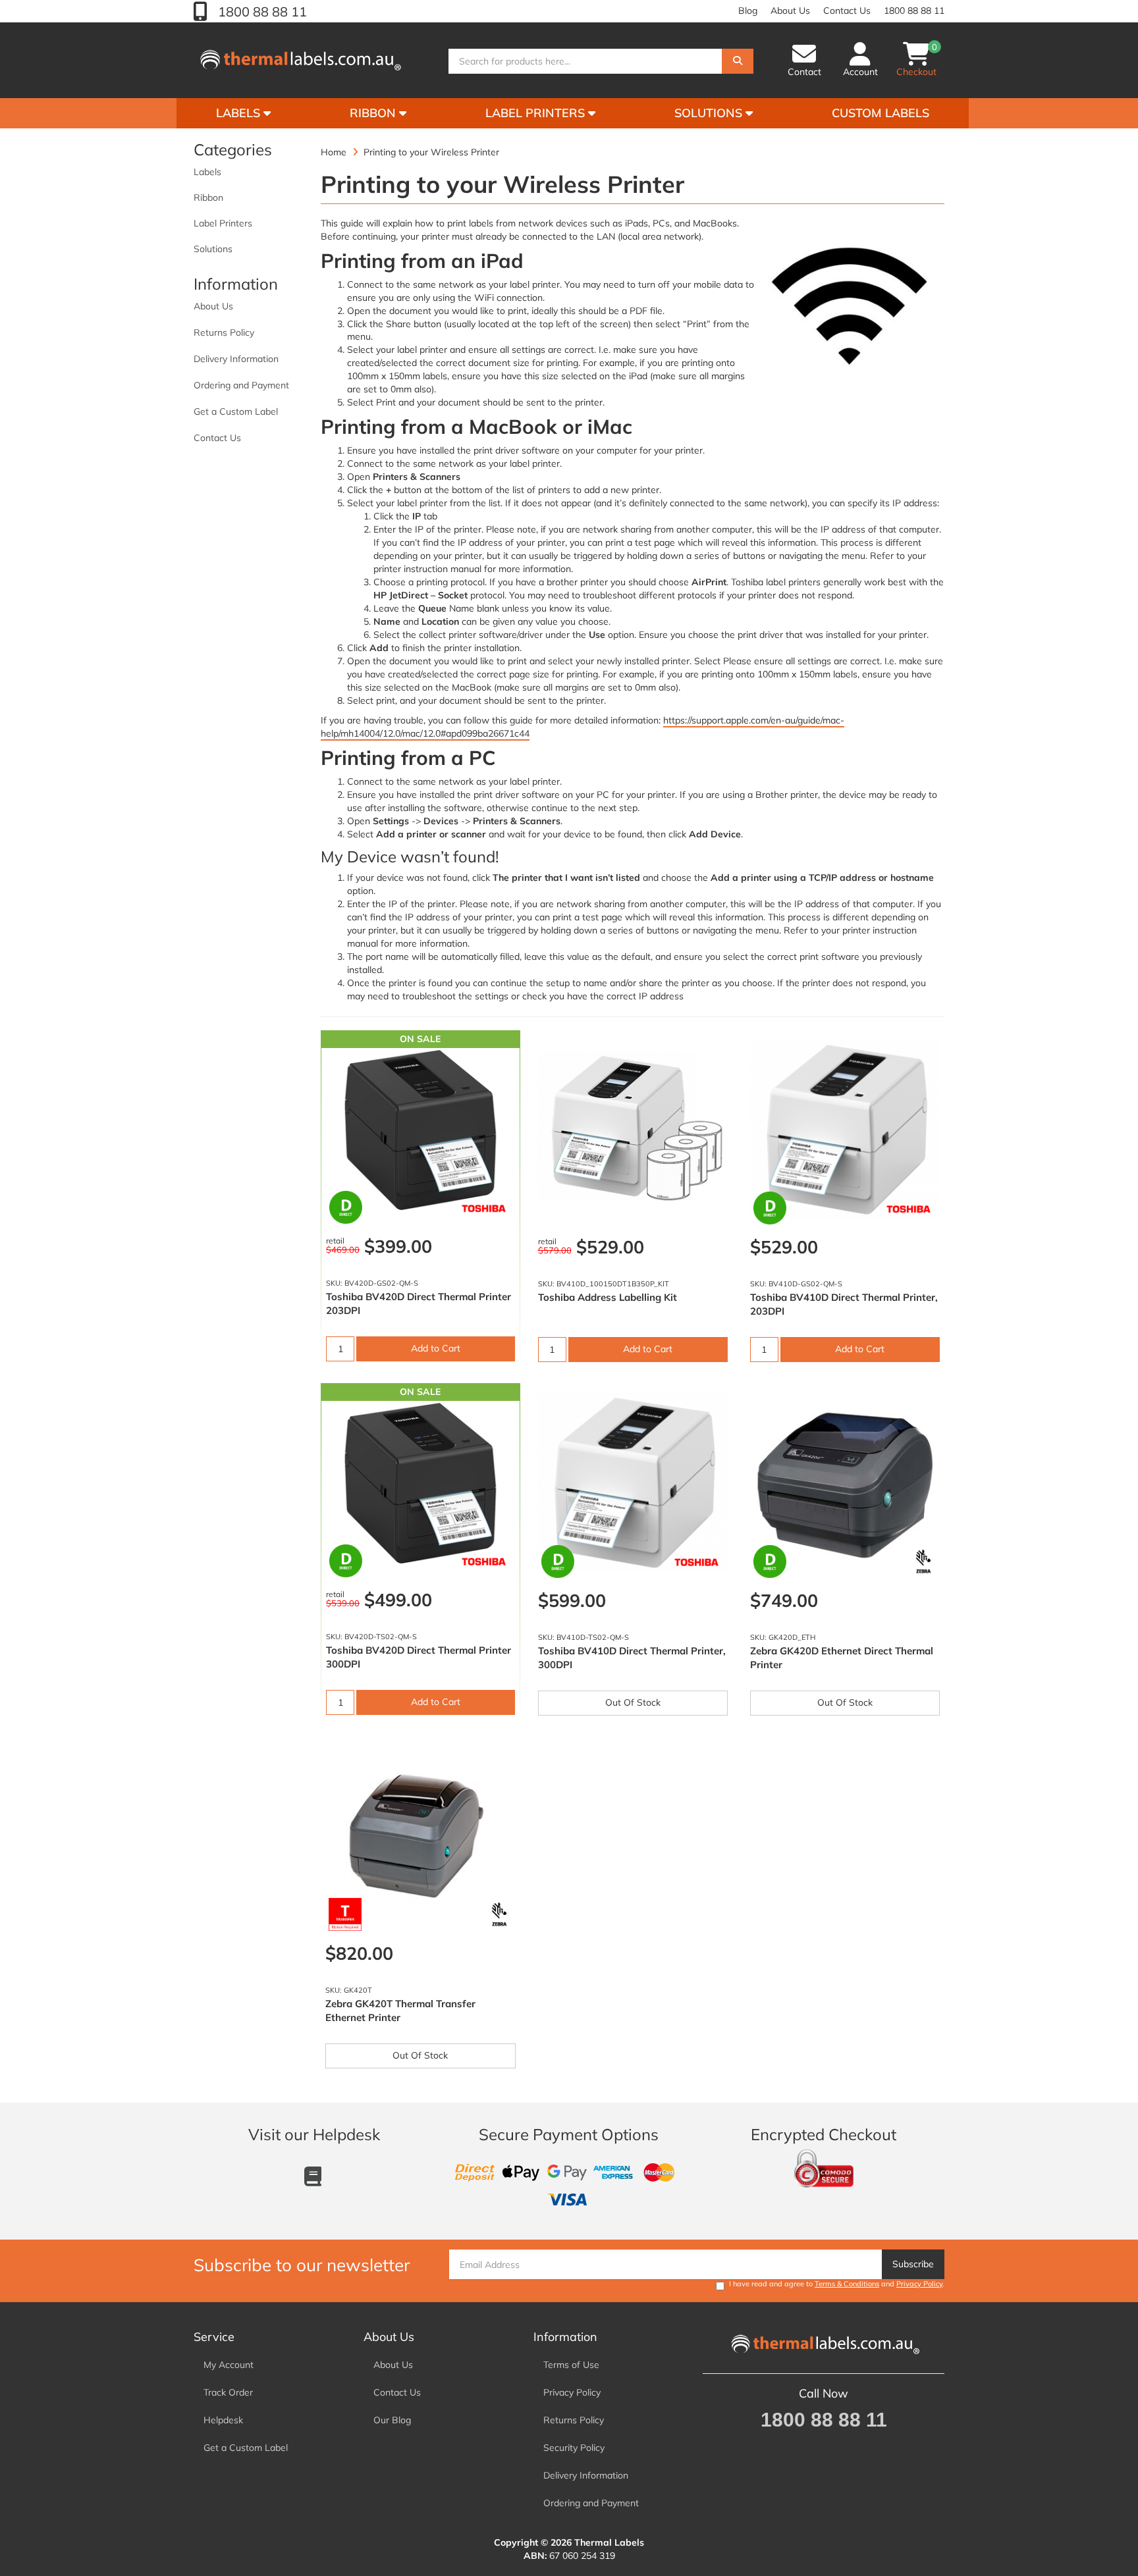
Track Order (228, 2392)
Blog (748, 11)
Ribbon (374, 113)
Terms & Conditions (847, 2284)
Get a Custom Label (236, 411)
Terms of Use (571, 2365)
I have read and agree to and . (837, 2284)
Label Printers (537, 113)
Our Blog (392, 2420)
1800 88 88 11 (261, 12)
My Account (229, 2365)
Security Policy (574, 2448)
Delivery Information (236, 359)
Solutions (710, 113)
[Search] (738, 61)
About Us (790, 11)
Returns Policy (224, 332)
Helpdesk (223, 2420)
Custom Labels (881, 113)
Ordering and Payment (241, 385)
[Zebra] (923, 1562)
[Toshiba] (484, 1210)
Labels (240, 113)
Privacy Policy (919, 2284)
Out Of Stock (633, 1702)
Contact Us (847, 11)
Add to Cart (436, 1348)
